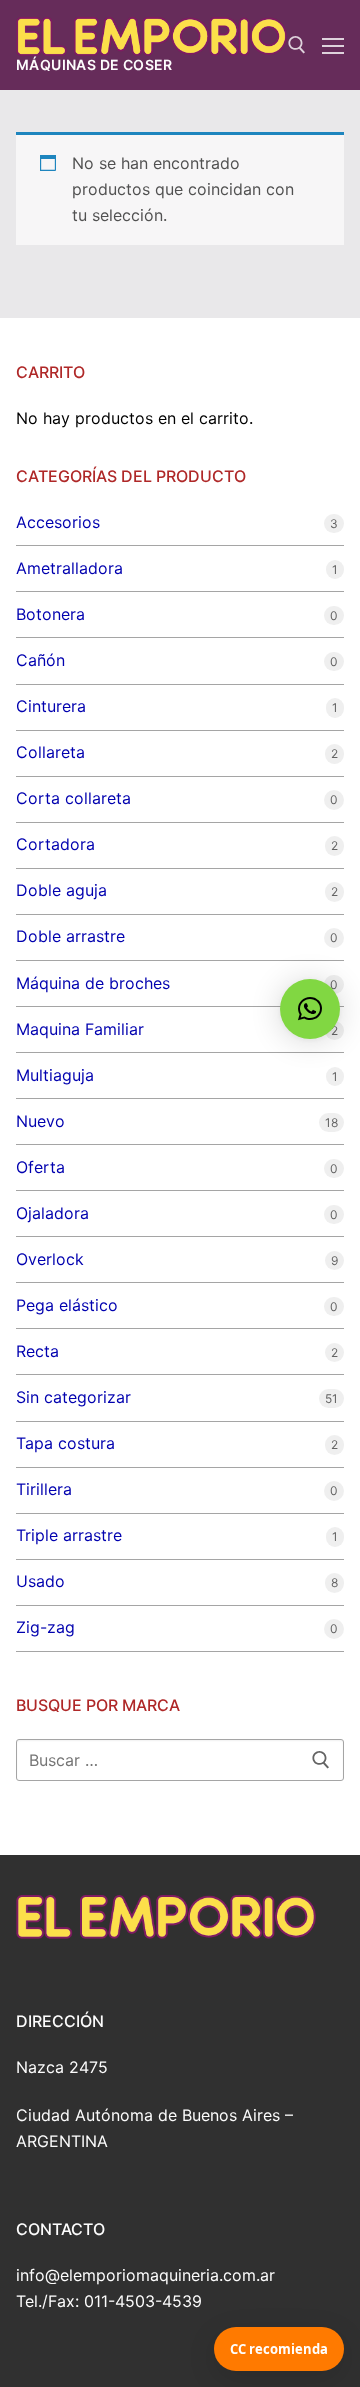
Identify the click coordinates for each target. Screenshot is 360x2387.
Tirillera (44, 1489)
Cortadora (55, 844)
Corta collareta (73, 798)
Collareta (50, 752)
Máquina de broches (93, 983)
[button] (310, 1009)
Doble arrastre (70, 936)
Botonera (50, 614)
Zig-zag (45, 1627)
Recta (37, 1351)
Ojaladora (52, 1213)
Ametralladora (69, 568)
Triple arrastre (69, 1535)
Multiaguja (55, 1075)
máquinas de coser (94, 64)
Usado (40, 1581)
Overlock (50, 1259)
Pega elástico (67, 1305)
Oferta (40, 1167)
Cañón (40, 660)
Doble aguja (61, 890)
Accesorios (58, 522)
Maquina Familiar (80, 1029)
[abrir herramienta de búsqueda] (297, 45)
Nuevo (40, 1121)
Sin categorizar (73, 1397)
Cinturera (51, 706)
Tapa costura (65, 1443)
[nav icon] (333, 45)
